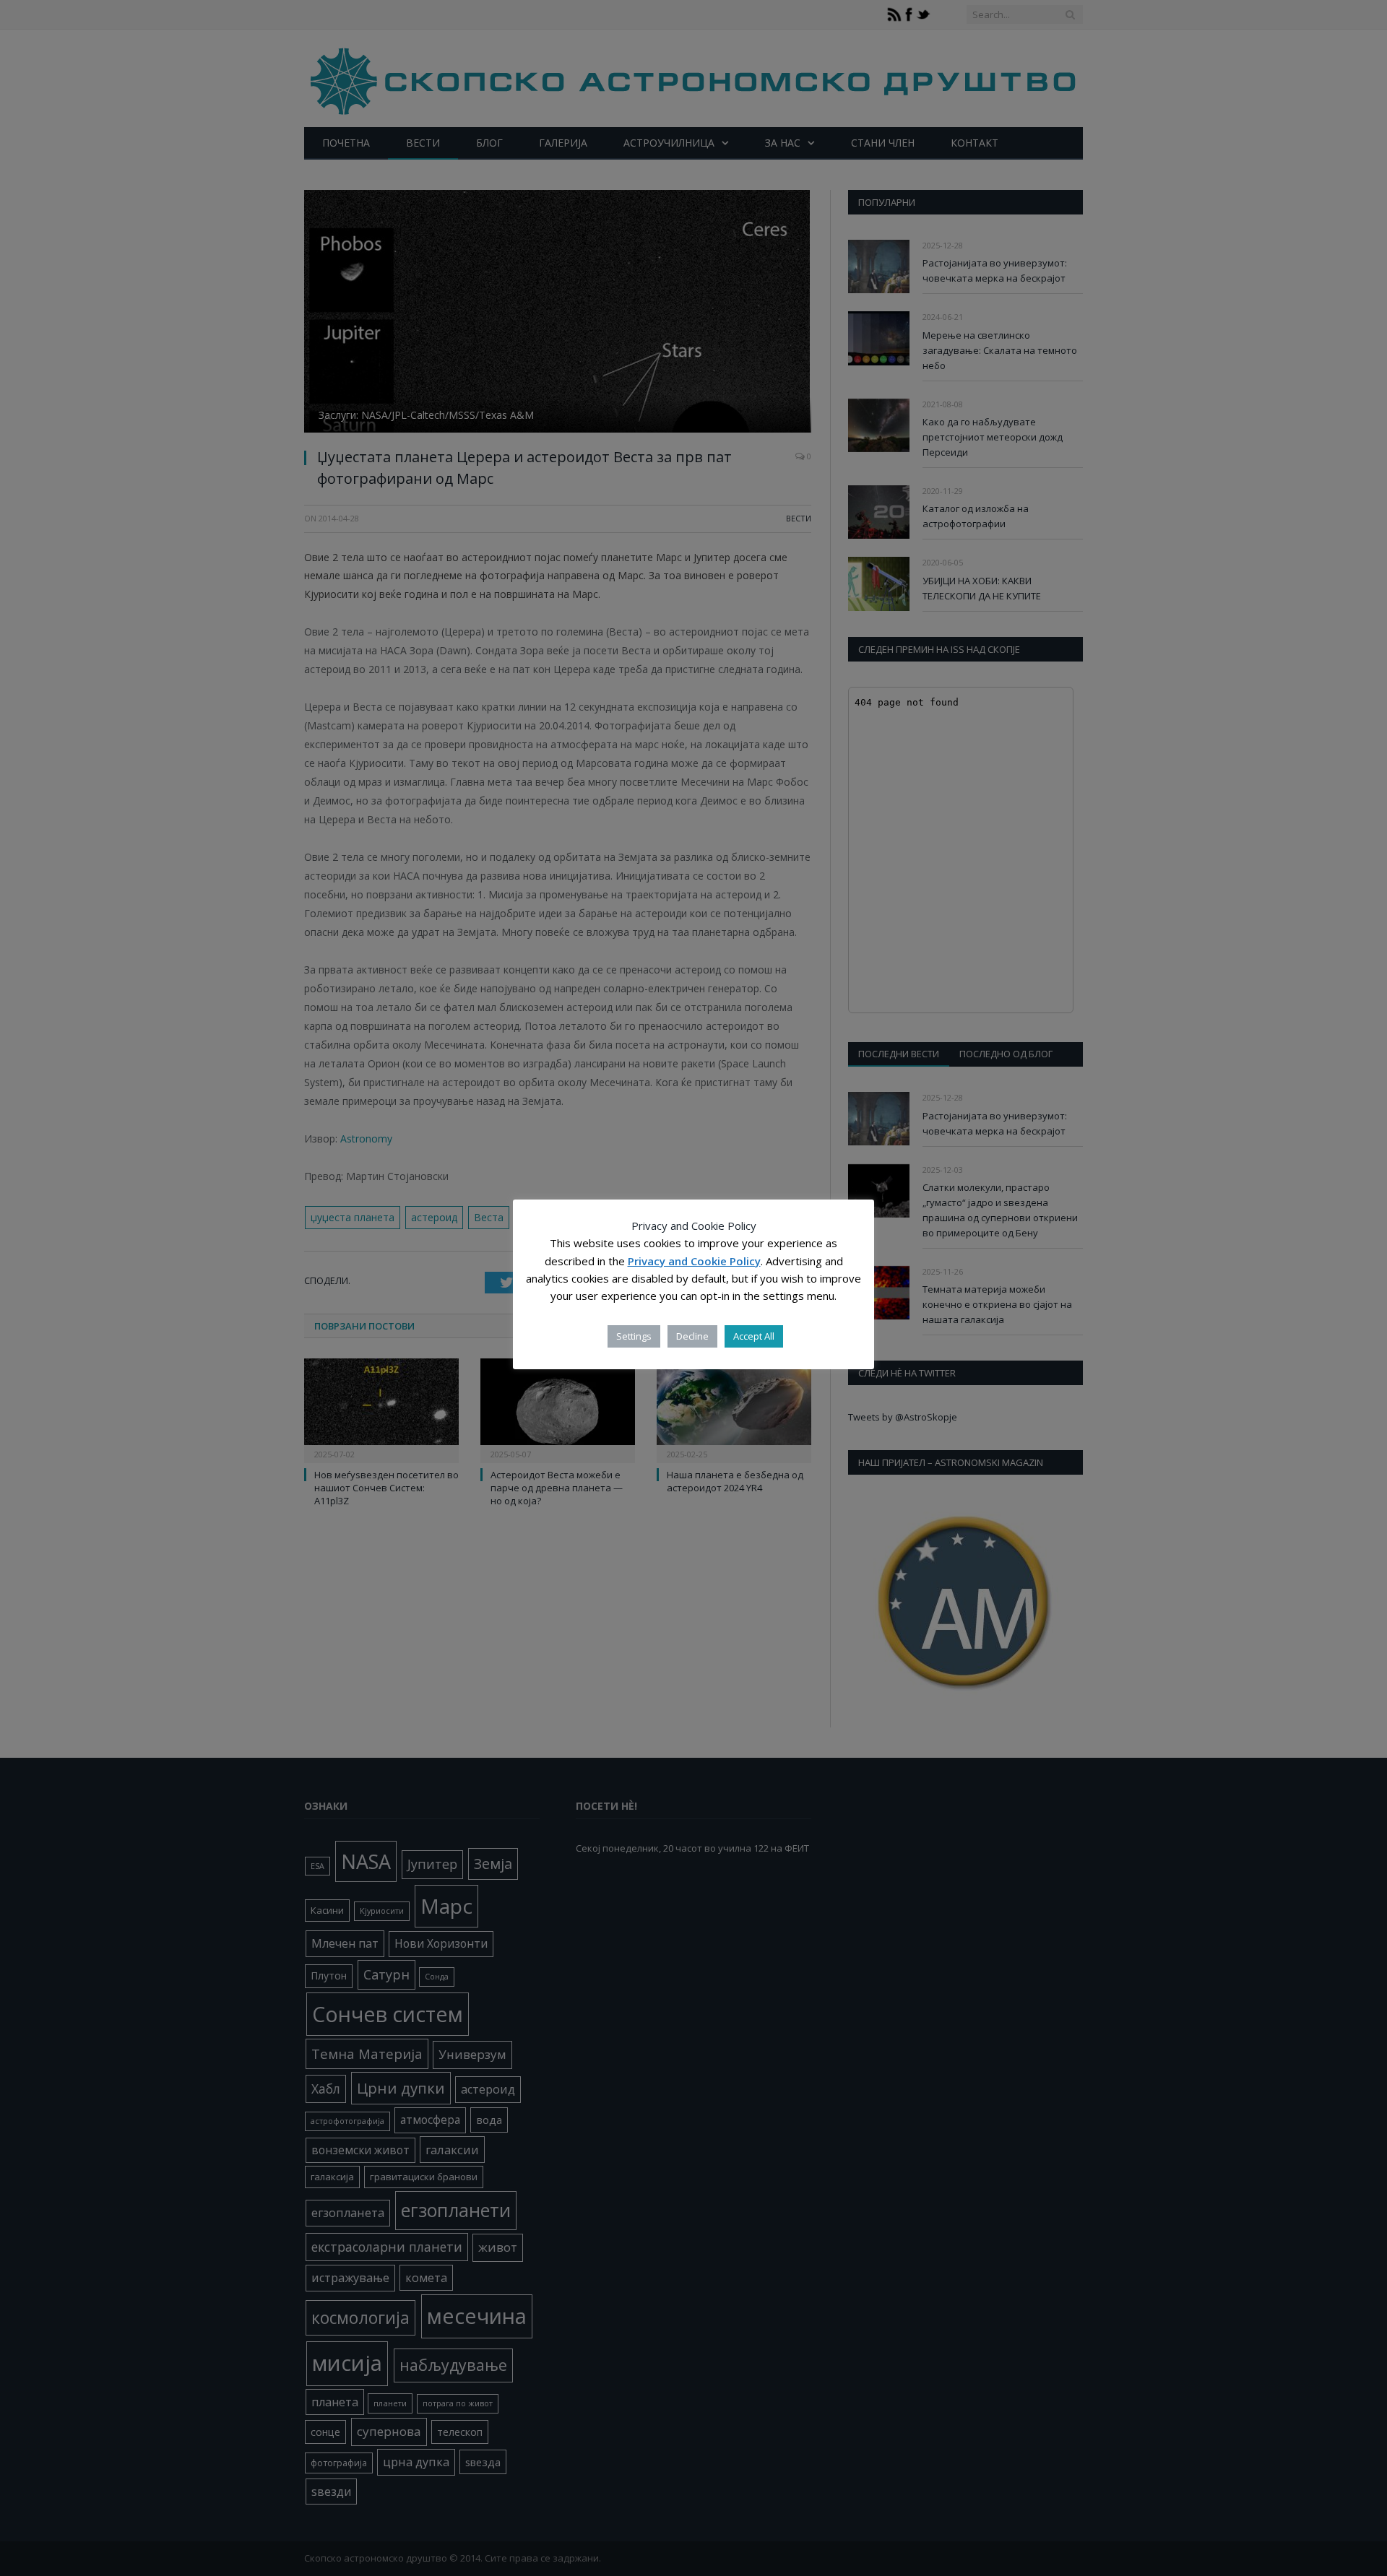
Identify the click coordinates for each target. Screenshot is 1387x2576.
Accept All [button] (754, 1336)
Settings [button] (634, 1336)
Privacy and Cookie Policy (694, 1261)
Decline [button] (692, 1336)
